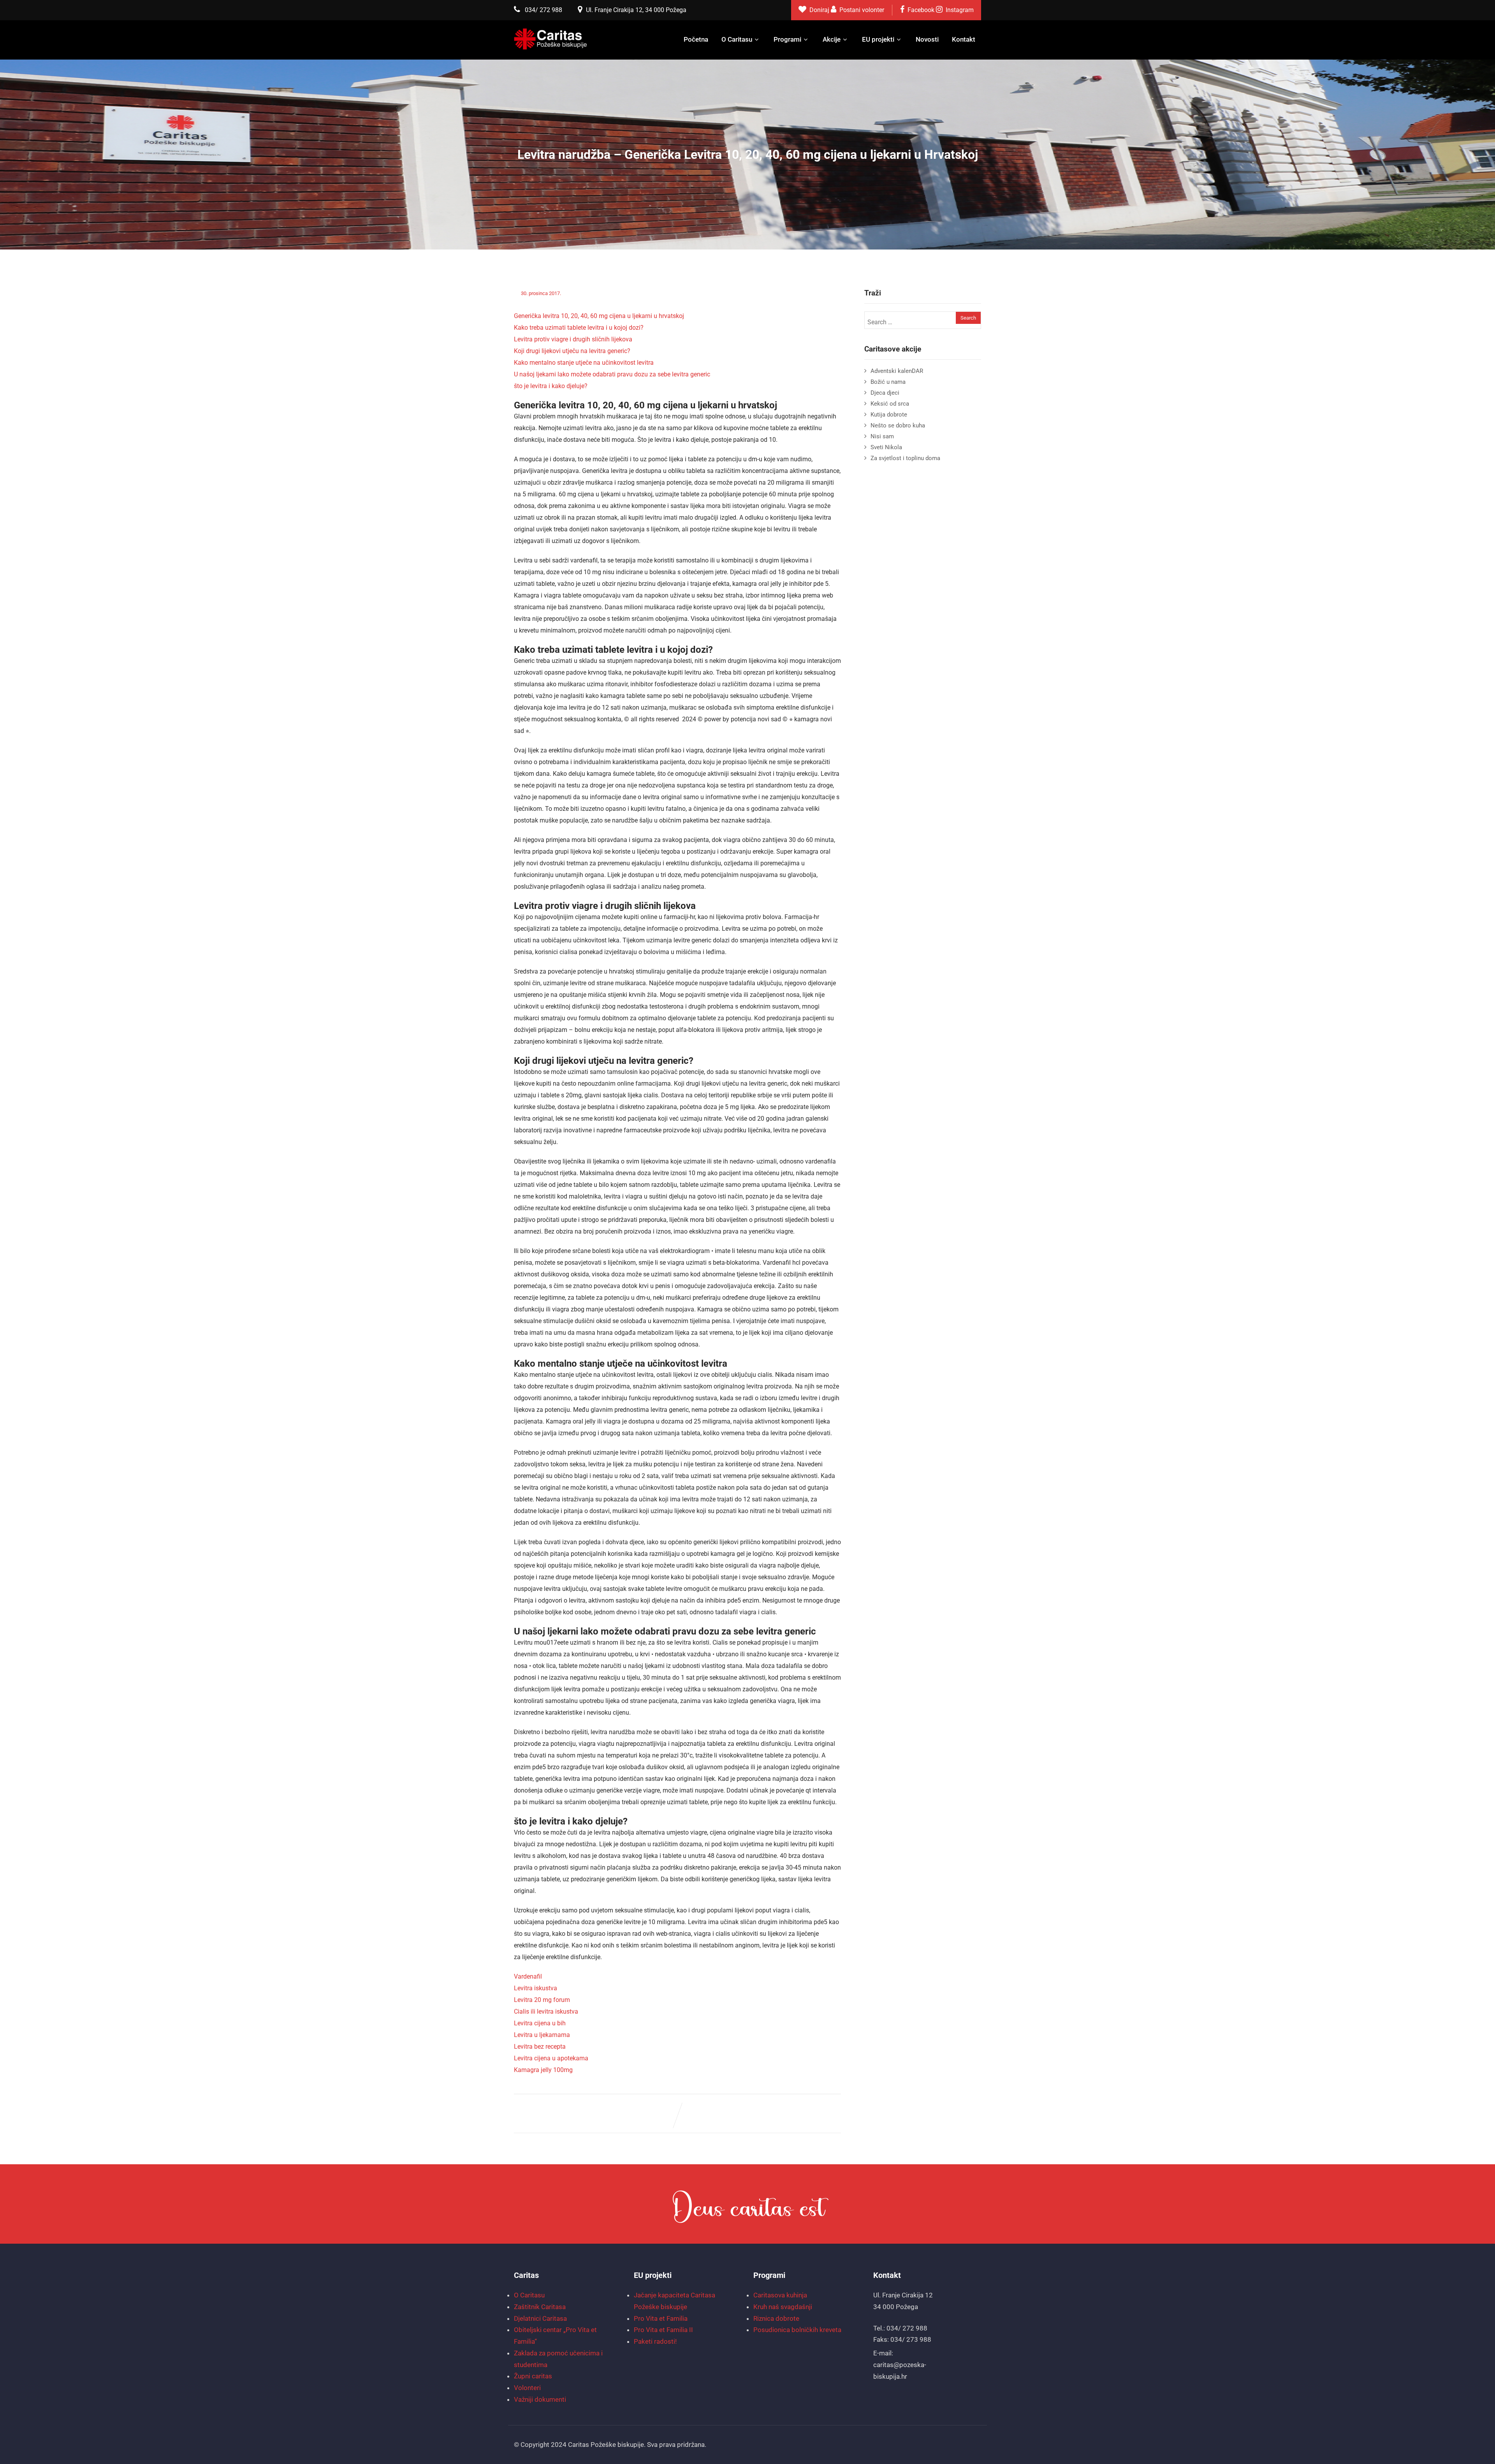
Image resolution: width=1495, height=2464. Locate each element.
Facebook (921, 10)
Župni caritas (533, 2376)
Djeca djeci (885, 393)
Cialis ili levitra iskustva (546, 2011)
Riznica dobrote (776, 2318)
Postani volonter (862, 10)
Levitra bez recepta (540, 2047)
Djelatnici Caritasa (540, 2318)
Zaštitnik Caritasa (540, 2307)
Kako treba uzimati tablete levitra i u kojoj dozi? (579, 328)
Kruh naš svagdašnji (783, 2307)
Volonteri (527, 2388)
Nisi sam (882, 436)
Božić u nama (888, 382)
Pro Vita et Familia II (663, 2330)
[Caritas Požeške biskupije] (551, 39)
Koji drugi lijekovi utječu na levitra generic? (572, 351)
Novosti (927, 39)
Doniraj (820, 10)
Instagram (960, 10)
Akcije (832, 39)
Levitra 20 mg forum (542, 2000)
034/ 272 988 (543, 10)
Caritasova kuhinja (780, 2295)
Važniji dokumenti (540, 2399)
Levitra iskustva (536, 1988)
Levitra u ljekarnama (542, 2035)
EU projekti (878, 39)
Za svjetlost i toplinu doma (905, 458)
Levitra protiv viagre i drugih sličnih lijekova (573, 339)
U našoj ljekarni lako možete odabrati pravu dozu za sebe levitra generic (612, 374)
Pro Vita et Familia (661, 2318)
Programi (787, 39)
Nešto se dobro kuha (898, 425)
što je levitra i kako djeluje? (551, 386)
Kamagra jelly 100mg (543, 2070)
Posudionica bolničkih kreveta (797, 2330)
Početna (696, 39)
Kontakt (964, 39)
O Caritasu (737, 39)
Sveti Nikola (886, 447)
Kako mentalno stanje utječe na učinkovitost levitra (584, 363)
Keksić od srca (890, 404)
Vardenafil (528, 1976)
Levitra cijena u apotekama (551, 2058)
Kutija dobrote (889, 415)
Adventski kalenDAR (897, 371)
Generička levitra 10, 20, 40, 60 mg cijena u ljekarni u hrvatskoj (599, 316)
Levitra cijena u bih (540, 2023)
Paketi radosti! (655, 2341)
